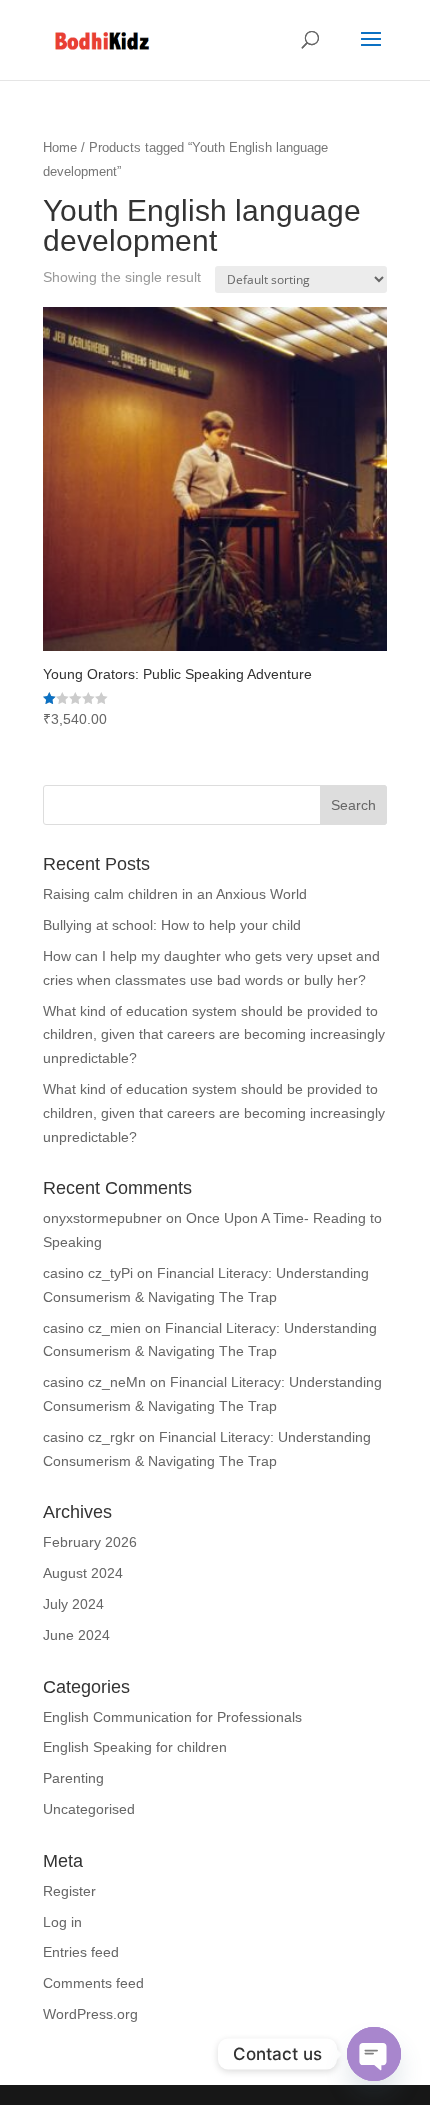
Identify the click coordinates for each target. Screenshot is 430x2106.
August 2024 (83, 1573)
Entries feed (81, 1952)
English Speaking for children (135, 1747)
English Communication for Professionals (172, 1717)
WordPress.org (90, 2014)
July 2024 (73, 1604)
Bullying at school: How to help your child (172, 925)
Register (69, 1891)
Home (60, 147)
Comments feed (93, 1983)
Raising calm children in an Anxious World (175, 894)
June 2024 (76, 1635)
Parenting (73, 1778)
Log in (62, 1922)
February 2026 (90, 1542)
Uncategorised (89, 1809)
